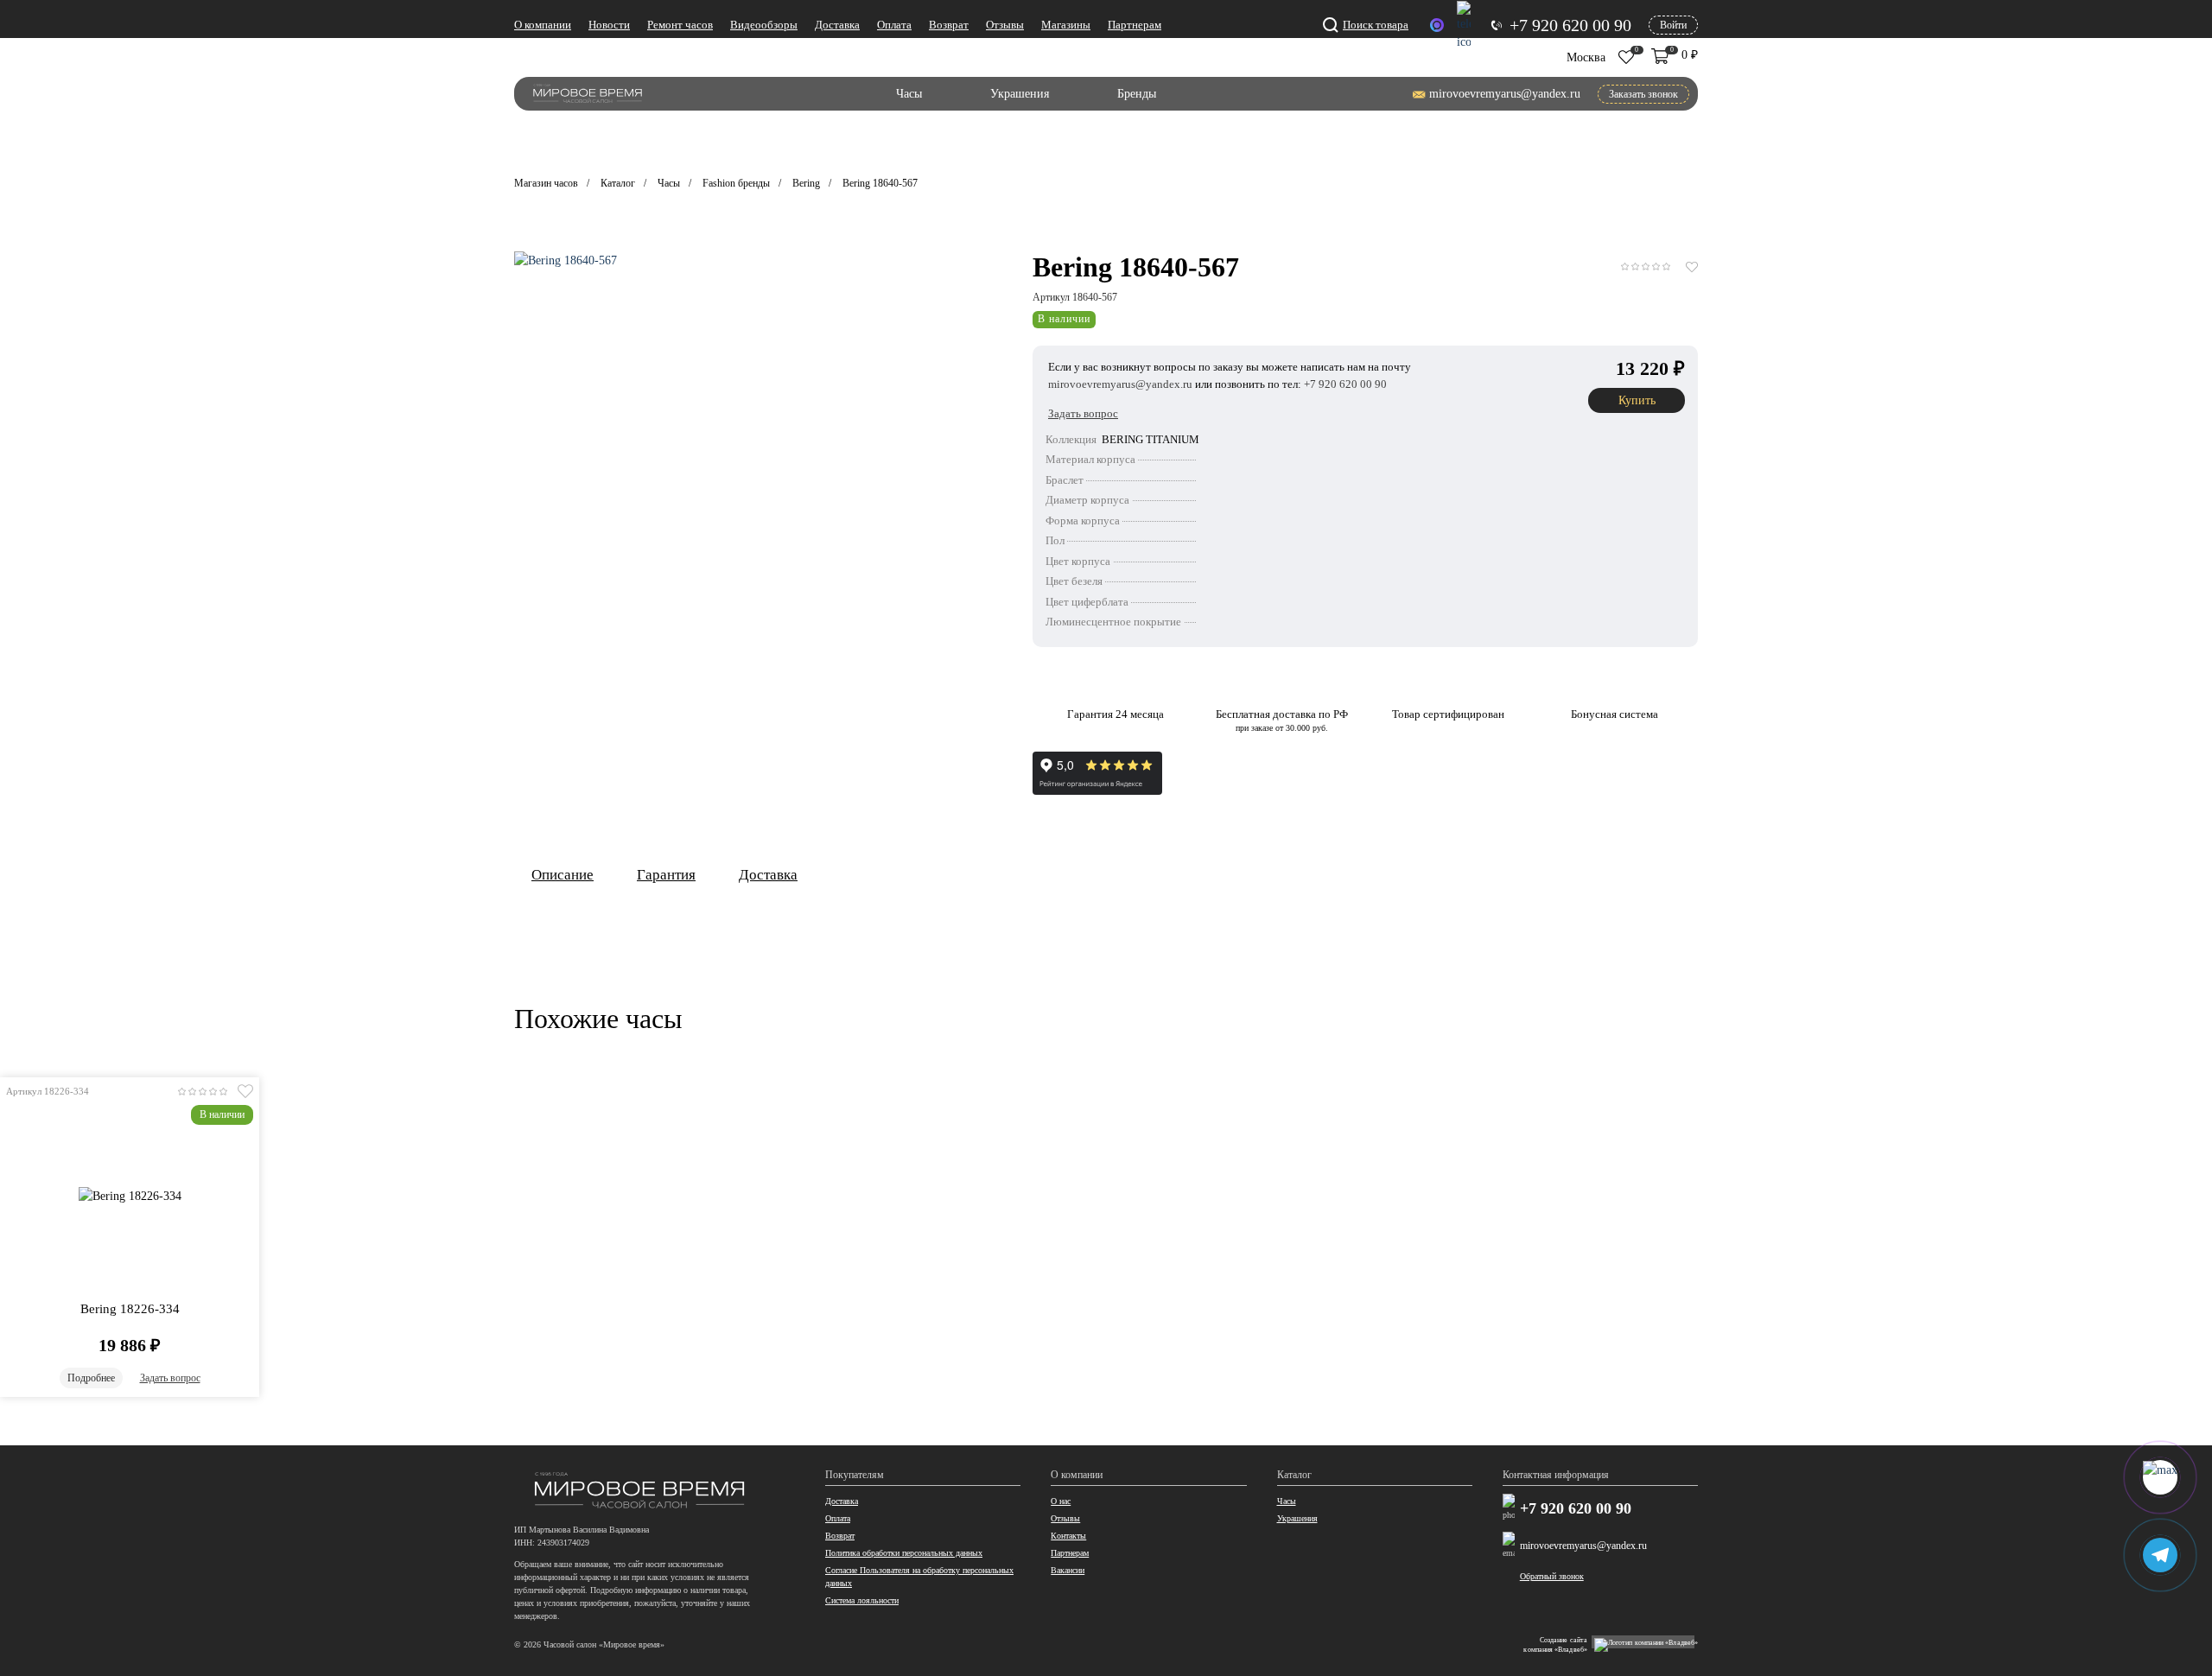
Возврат (949, 25)
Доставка (837, 25)
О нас (1061, 1501)
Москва (1586, 57)
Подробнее (91, 1378)
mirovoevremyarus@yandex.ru (1583, 1546)
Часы (909, 94)
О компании (543, 25)
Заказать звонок (1643, 94)
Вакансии (1068, 1570)
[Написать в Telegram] (1464, 26)
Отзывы (1005, 25)
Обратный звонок (1552, 1576)
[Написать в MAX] (1437, 25)
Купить (1637, 400)
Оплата (894, 25)
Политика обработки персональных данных (904, 1553)
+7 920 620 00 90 (1576, 1509)
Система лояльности (862, 1600)
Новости (609, 25)
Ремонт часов (680, 25)
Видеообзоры (764, 25)
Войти (1673, 25)
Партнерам (1135, 25)
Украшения (1020, 94)
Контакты (1068, 1536)
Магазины (1066, 25)
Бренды (1137, 94)
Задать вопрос (170, 1378)
